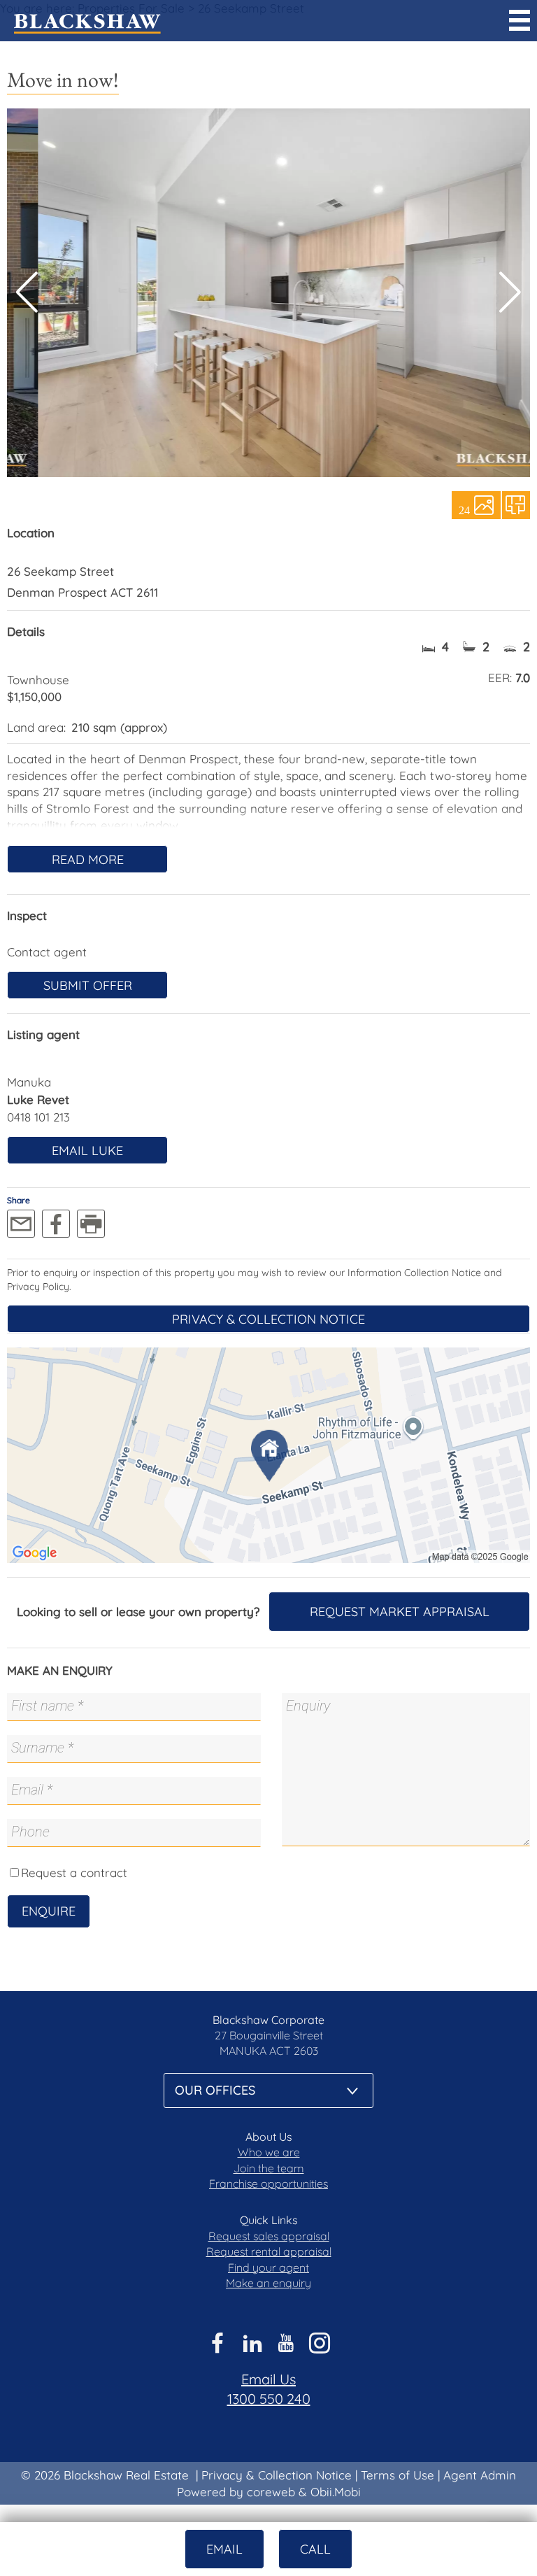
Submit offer (88, 985)
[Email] (21, 1224)
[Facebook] (56, 1224)
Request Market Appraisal (400, 1612)
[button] (510, 292)
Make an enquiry (268, 2283)
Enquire (49, 1911)
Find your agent (268, 2267)
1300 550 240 (269, 2399)
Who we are (269, 2152)
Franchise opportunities (268, 2184)
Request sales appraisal (269, 2236)
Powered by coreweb (236, 2492)
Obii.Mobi (336, 2492)
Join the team (269, 2168)
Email (224, 2549)
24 (464, 509)
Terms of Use (398, 2475)
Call (315, 2549)
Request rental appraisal (269, 2251)
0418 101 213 (38, 1117)
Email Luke (87, 1151)
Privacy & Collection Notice (268, 1319)
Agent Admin (480, 2475)
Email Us (268, 2379)
